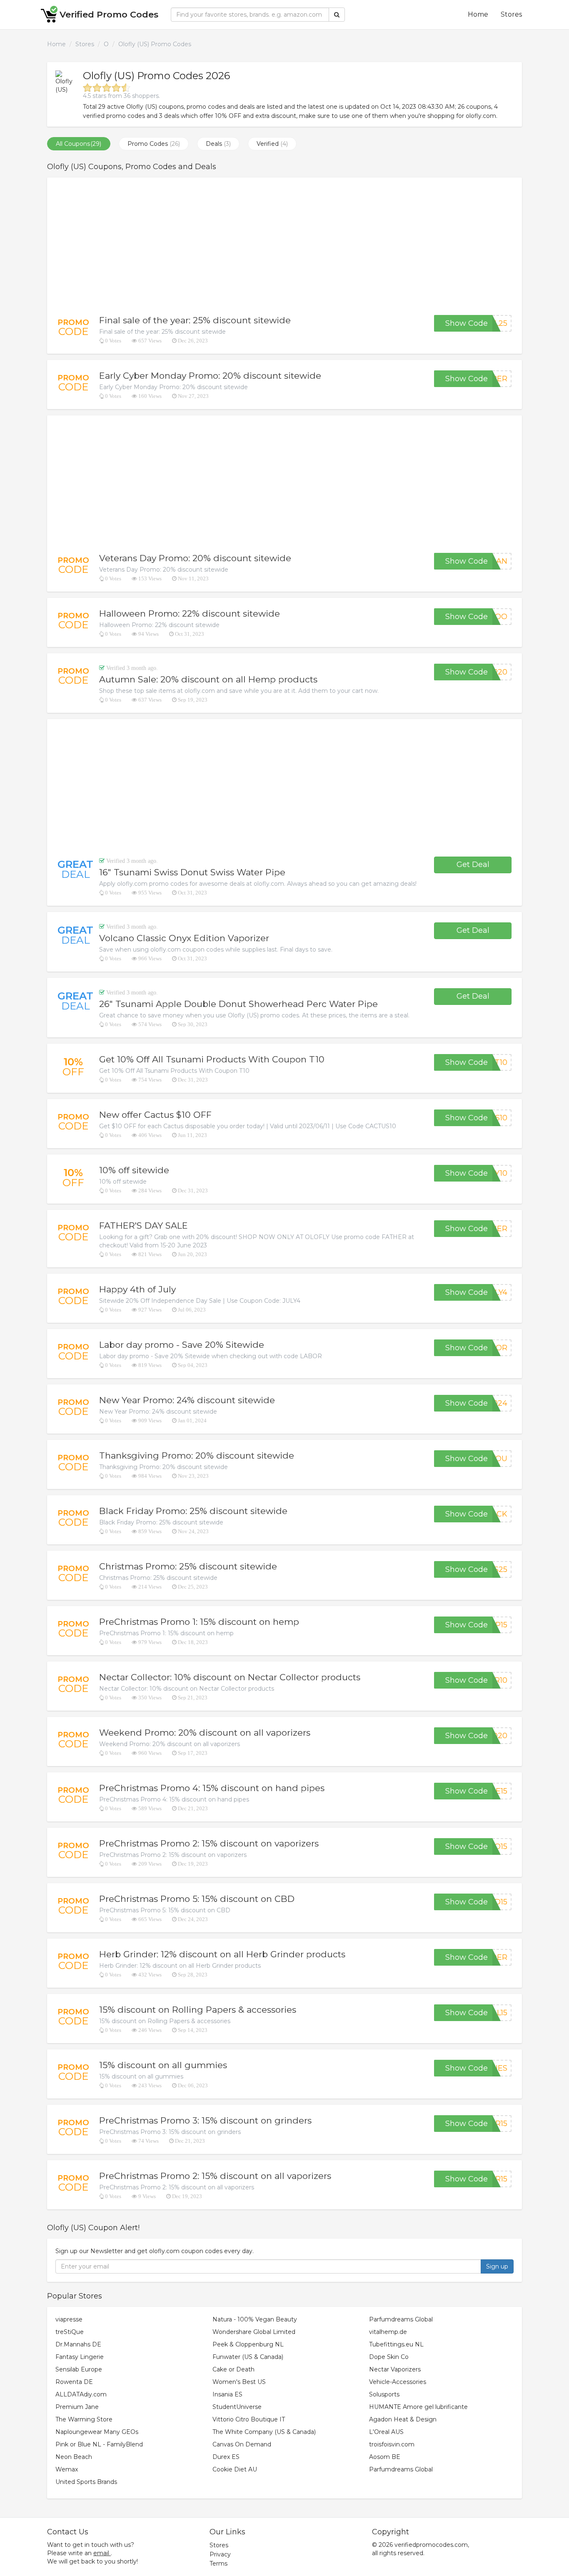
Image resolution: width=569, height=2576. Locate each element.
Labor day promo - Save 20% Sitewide (182, 1345)
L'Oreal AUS (386, 2432)
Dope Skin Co (389, 2357)
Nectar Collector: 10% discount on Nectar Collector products (230, 1677)
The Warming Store (84, 2419)
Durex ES (226, 2457)
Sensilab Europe (79, 2369)
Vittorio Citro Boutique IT (249, 2419)
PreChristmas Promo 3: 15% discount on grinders (205, 2120)
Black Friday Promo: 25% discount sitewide (193, 1511)
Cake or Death (233, 2369)
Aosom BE (385, 2457)
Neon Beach (74, 2457)
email (101, 2553)
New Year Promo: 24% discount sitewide (187, 1400)
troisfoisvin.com (392, 2444)
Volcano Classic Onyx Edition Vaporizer (184, 938)
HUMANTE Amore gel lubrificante (418, 2407)
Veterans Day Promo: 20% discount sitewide (195, 558)
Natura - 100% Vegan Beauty (255, 2319)
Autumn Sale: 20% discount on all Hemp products (208, 679)
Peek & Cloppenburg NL (248, 2344)
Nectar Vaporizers (395, 2369)
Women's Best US (239, 2382)
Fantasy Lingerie (80, 2357)
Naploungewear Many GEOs (97, 2432)
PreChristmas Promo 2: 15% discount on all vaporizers (215, 2176)
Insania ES (227, 2394)
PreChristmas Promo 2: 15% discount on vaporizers (209, 1843)
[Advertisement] (284, 246)
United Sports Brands (86, 2482)
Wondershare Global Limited (254, 2332)
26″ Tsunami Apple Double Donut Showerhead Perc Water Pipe (238, 1004)
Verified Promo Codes (109, 14)
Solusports (384, 2394)
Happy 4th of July (137, 1289)
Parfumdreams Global (401, 2319)
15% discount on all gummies (163, 2065)
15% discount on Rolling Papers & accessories (198, 2010)
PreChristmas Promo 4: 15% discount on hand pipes (212, 1788)
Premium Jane (77, 2407)
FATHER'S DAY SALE (143, 1226)
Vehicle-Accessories (398, 2382)
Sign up (497, 2266)
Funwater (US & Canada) (248, 2357)
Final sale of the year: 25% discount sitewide (195, 320)
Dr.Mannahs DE (78, 2344)
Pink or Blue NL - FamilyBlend (99, 2444)
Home (478, 14)
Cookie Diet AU (235, 2469)
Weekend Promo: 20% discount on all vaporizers (205, 1733)
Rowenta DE (74, 2382)
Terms (218, 2564)
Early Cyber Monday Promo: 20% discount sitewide (210, 376)
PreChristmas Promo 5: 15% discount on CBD (197, 1899)
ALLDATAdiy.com (81, 2394)
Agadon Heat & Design (403, 2419)
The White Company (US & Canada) (264, 2432)
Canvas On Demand (242, 2444)
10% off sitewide (134, 1170)
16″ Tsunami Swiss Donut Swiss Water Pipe (192, 872)
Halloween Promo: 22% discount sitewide (190, 613)
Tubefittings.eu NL (396, 2344)
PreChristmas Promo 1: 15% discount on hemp (199, 1622)
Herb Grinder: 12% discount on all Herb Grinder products (222, 1954)
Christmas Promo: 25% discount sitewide (188, 1566)
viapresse (69, 2319)
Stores (511, 14)
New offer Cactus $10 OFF (155, 1115)
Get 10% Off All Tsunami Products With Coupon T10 (212, 1059)
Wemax (67, 2469)
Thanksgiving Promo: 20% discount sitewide (197, 1455)
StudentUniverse (237, 2407)
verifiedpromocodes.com (431, 2545)
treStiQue (70, 2332)
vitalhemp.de (388, 2332)
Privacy (220, 2554)
